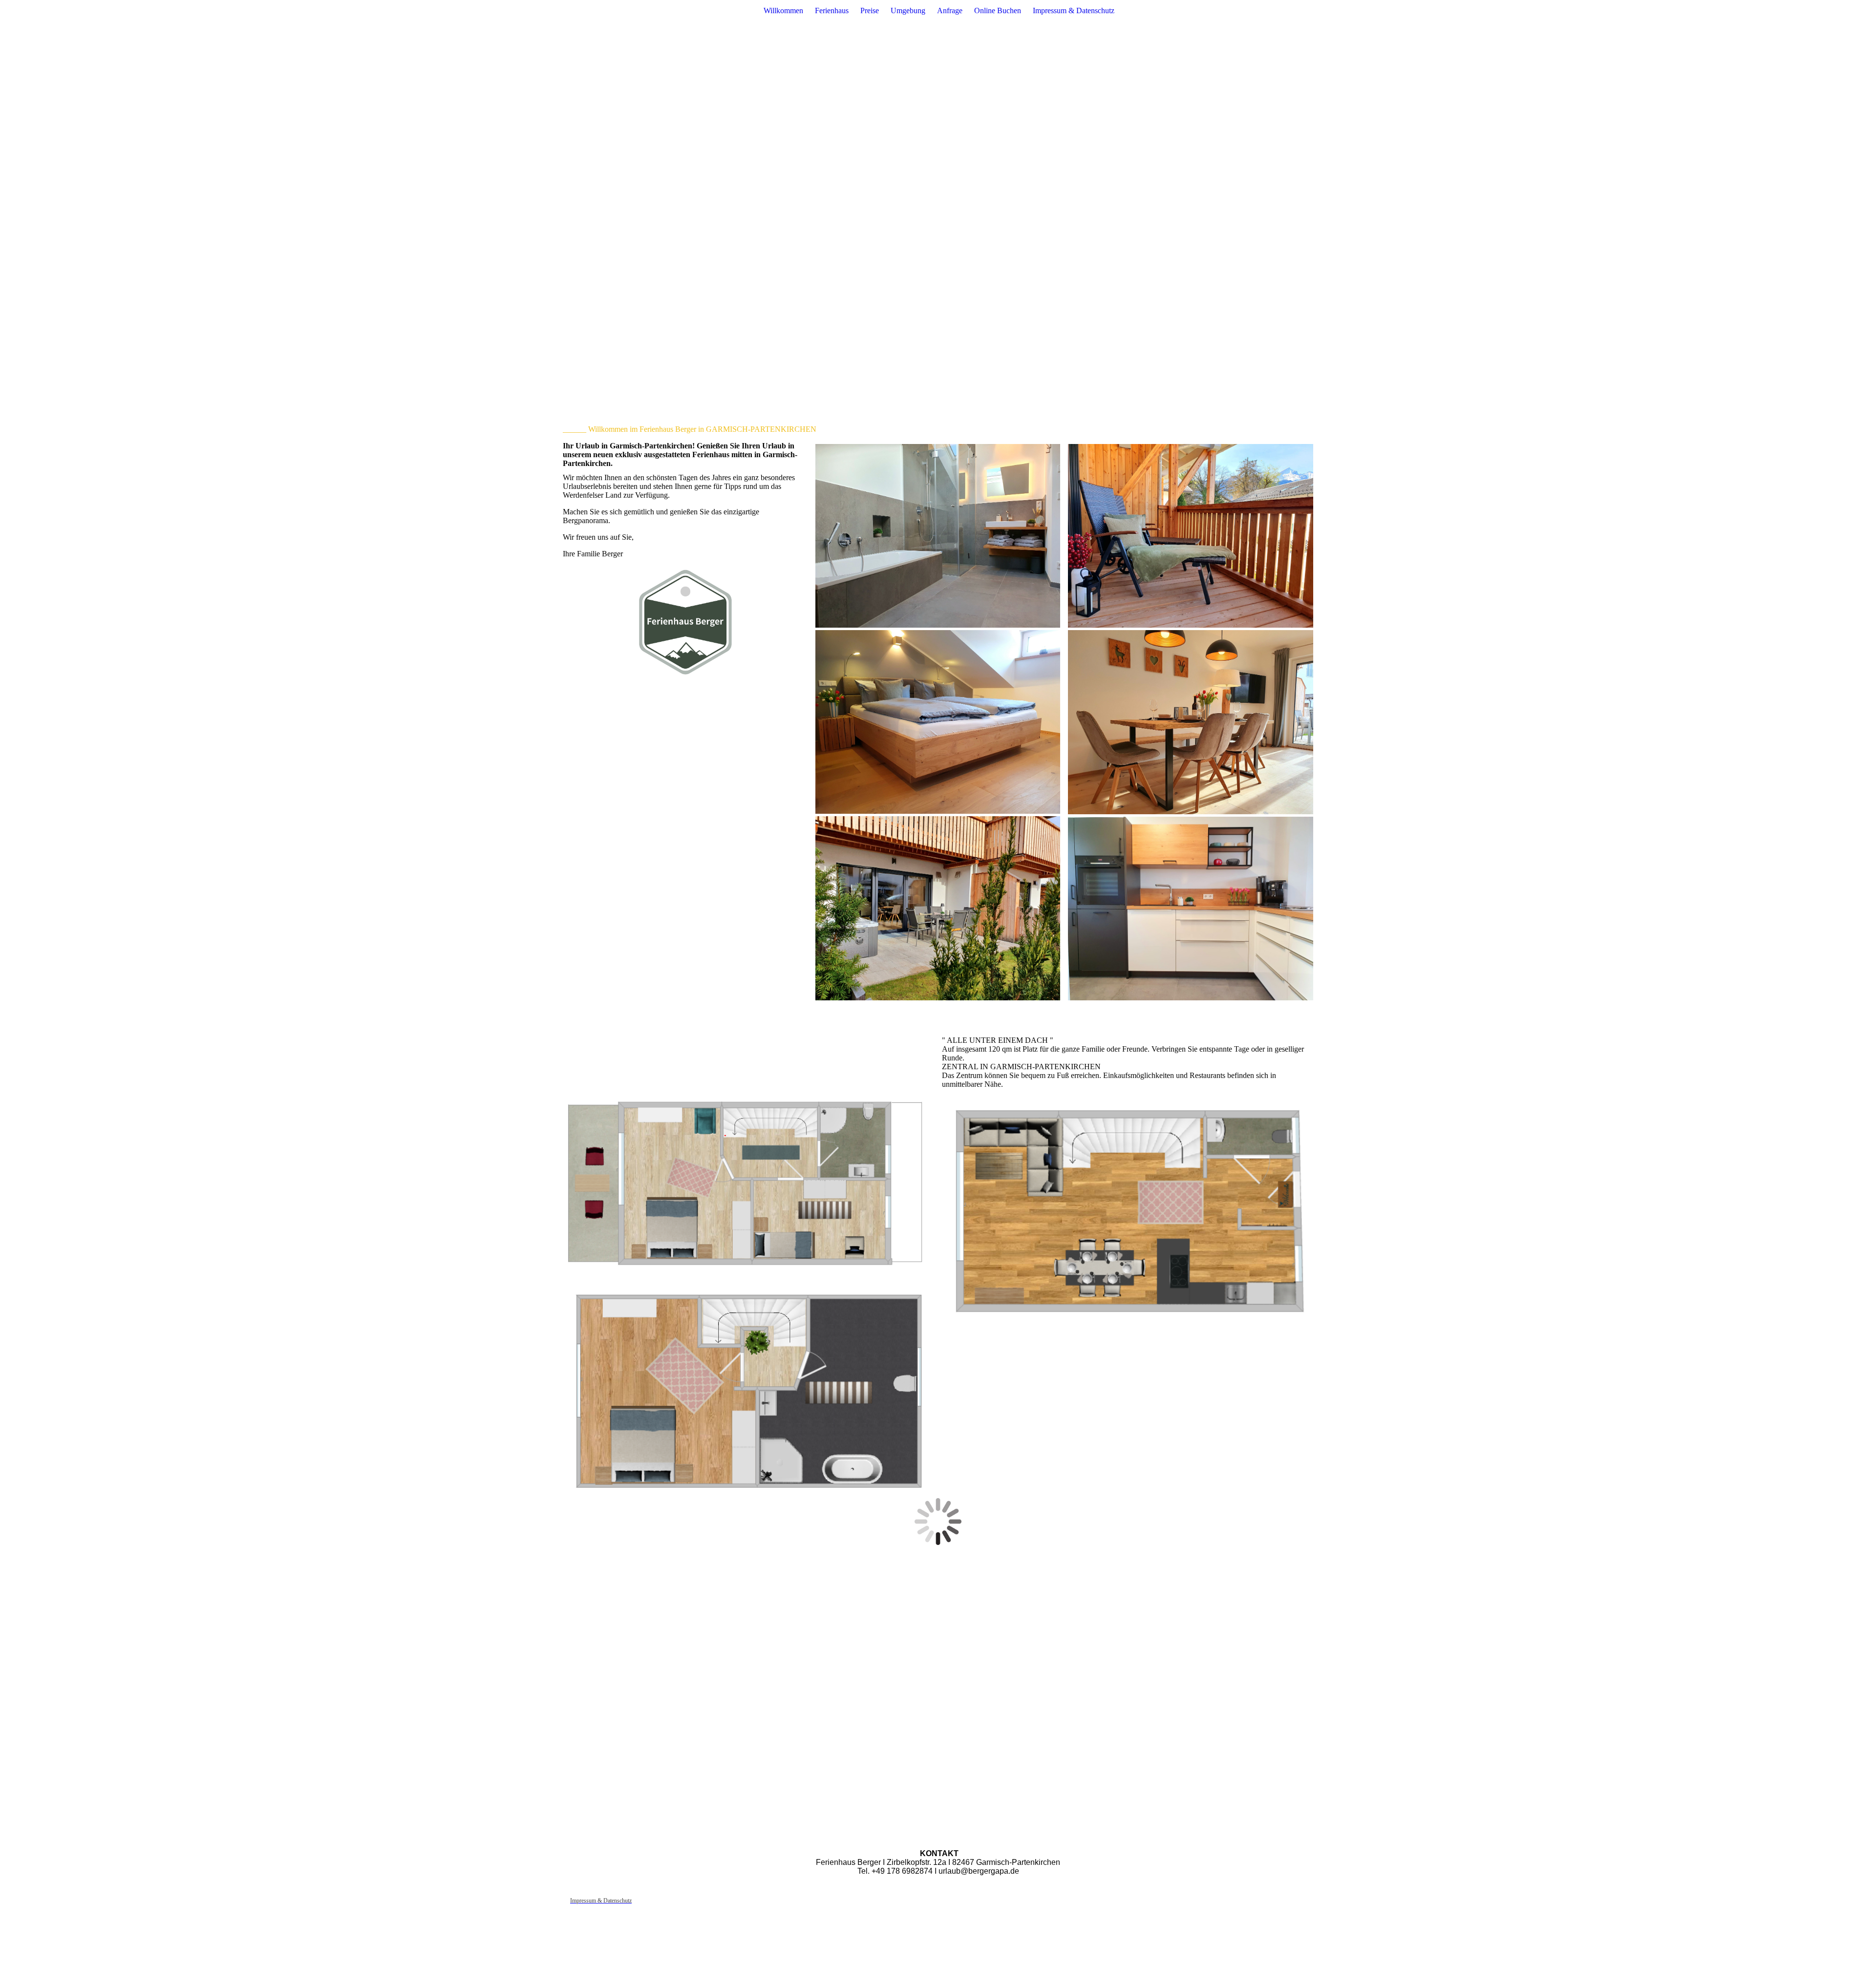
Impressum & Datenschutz (1074, 11)
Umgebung (908, 11)
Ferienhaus (832, 11)
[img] (938, 195)
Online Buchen (998, 11)
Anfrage (950, 11)
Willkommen (783, 11)
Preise (870, 11)
